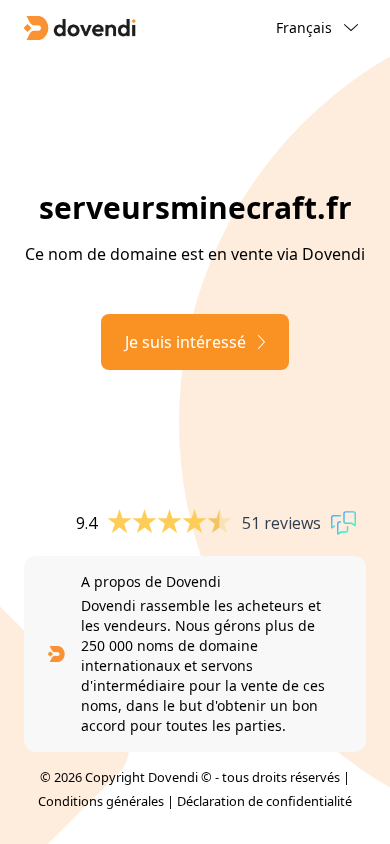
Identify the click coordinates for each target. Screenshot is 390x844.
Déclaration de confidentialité (264, 801)
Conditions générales (101, 801)
